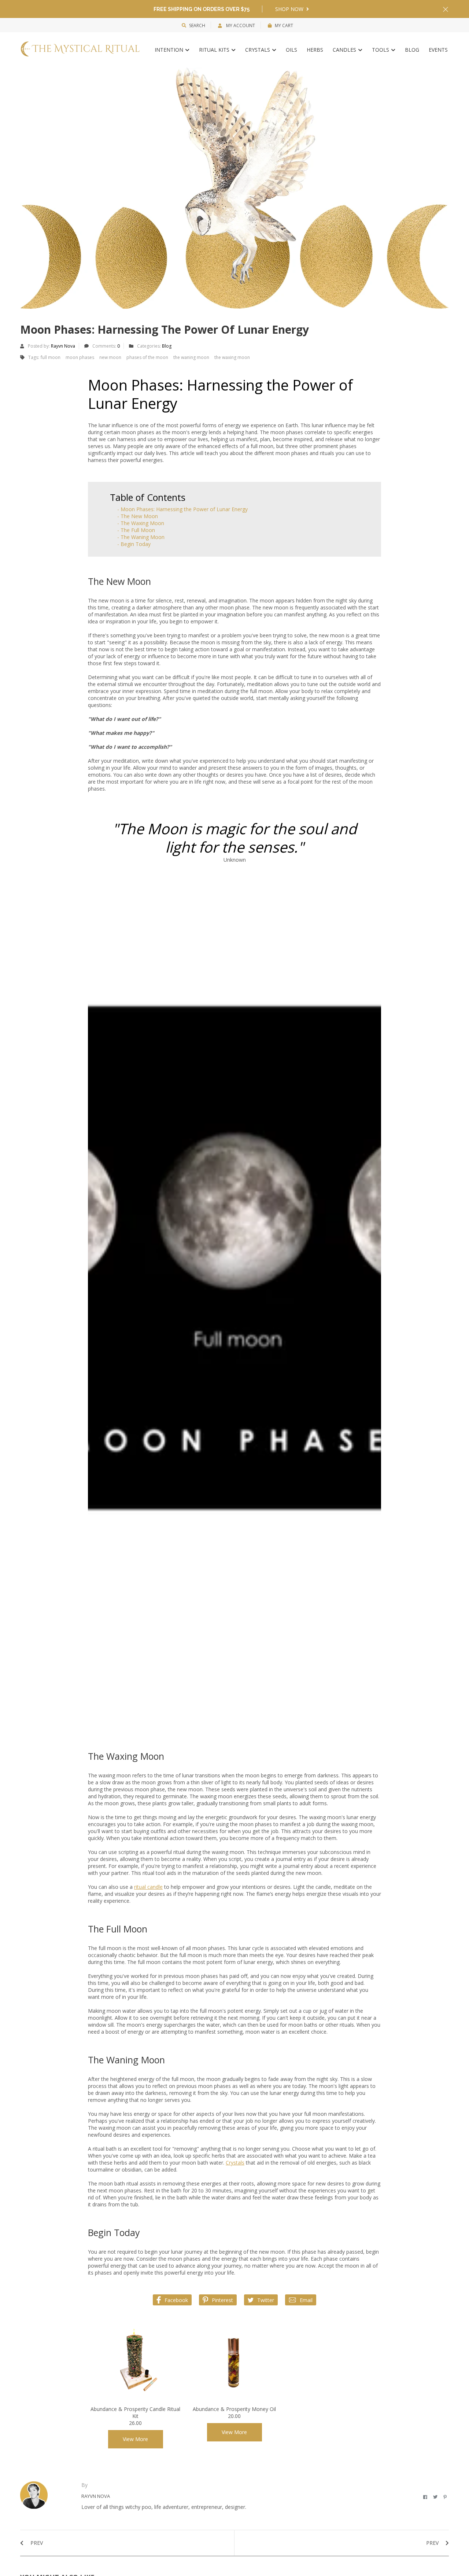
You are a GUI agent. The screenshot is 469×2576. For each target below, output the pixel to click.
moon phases (80, 357)
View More (135, 2439)
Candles (345, 50)
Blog (412, 50)
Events (438, 50)
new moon (110, 357)
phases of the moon (147, 357)
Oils (291, 50)
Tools (381, 50)
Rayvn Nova (63, 346)
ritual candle (148, 1887)
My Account (240, 25)
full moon (51, 357)
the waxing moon (232, 357)
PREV (36, 2543)
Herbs (315, 50)
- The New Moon (138, 516)
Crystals (258, 50)
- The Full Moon (136, 530)
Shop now (290, 9)
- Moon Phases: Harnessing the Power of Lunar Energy (182, 509)
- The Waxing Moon (141, 523)
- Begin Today (134, 544)
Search (197, 25)
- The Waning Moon (141, 537)
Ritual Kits (215, 50)
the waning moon (191, 357)
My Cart (284, 25)
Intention (170, 50)
